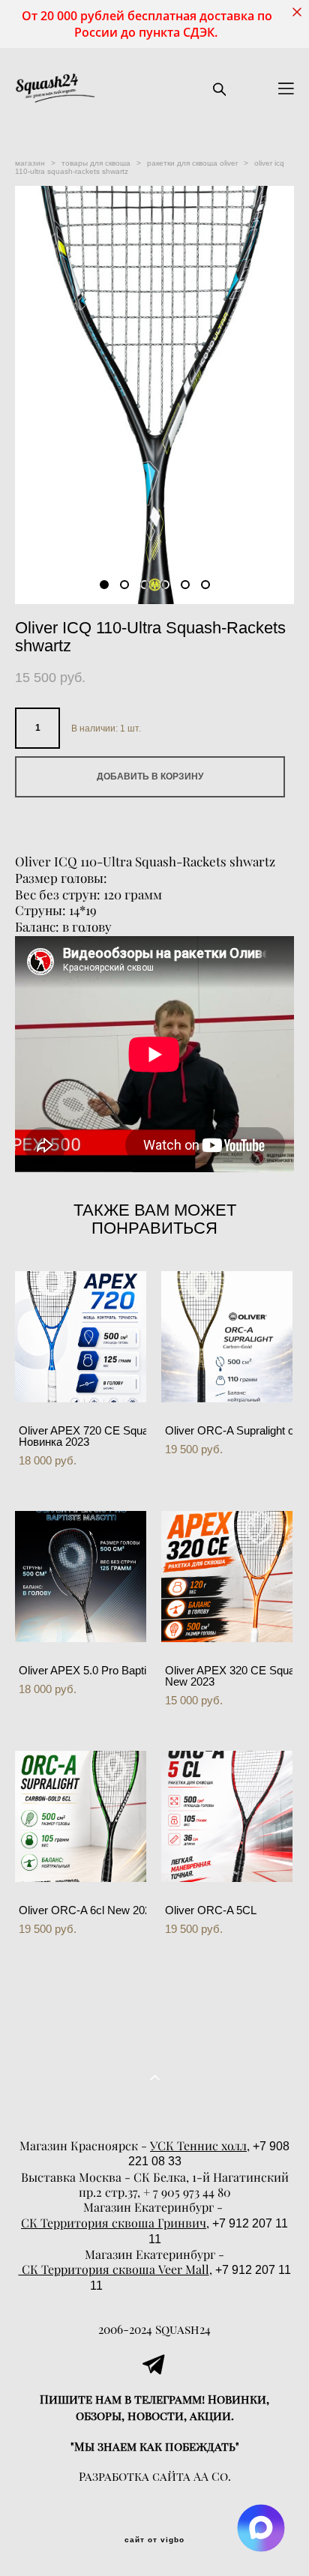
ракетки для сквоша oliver (192, 163)
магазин (30, 163)
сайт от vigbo (154, 2540)
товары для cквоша (96, 163)
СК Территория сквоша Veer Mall (114, 2269)
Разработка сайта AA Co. (155, 2476)
